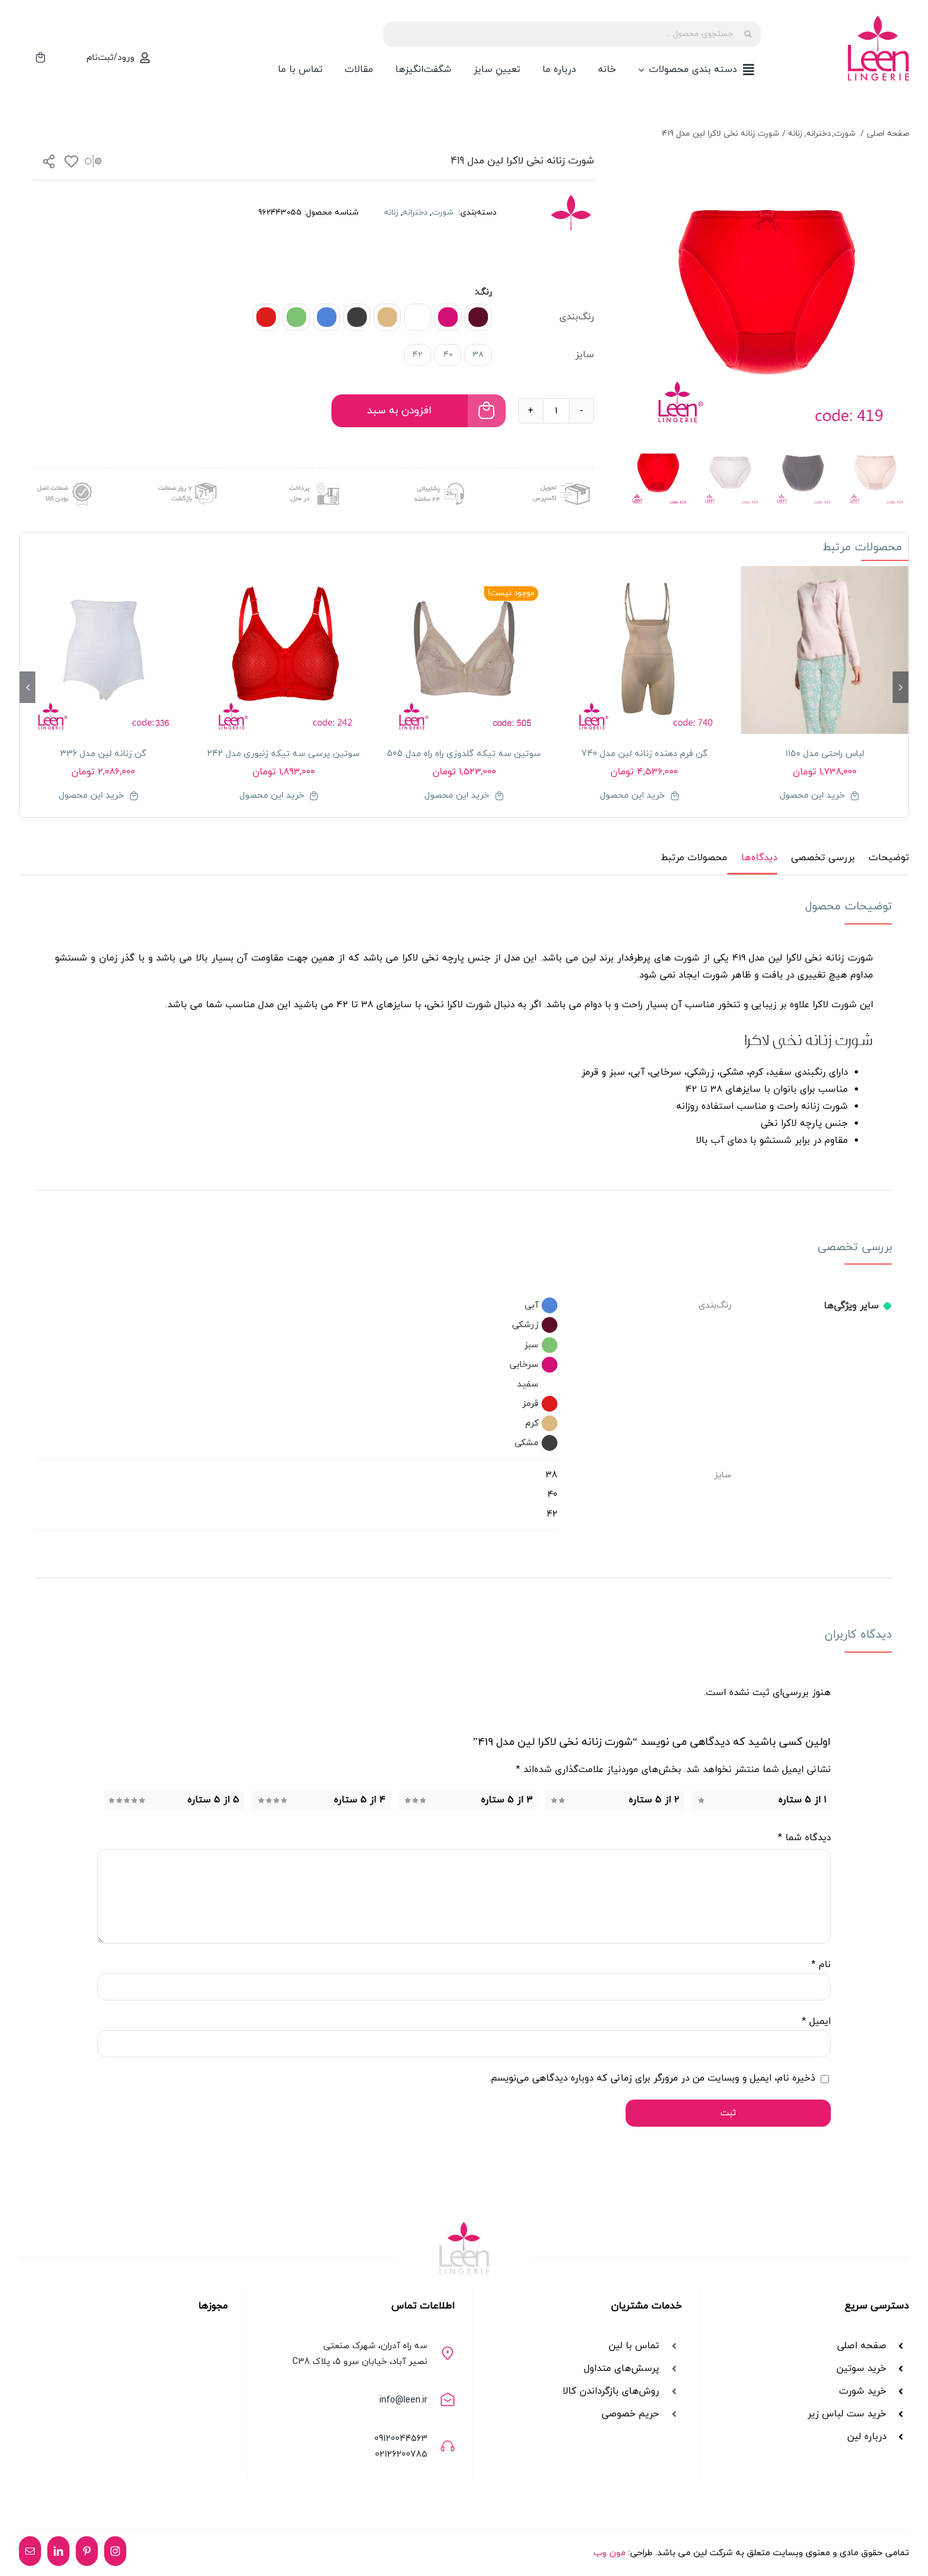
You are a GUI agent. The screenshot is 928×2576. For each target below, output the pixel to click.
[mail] (30, 2551)
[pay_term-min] (312, 479)
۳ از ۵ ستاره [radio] (507, 1800)
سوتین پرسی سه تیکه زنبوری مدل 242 (283, 754)
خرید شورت (863, 2391)
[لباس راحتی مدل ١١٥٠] (824, 650)
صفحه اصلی (862, 2346)
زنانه (391, 213)
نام (821, 1965)
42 (418, 355)
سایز (585, 355)
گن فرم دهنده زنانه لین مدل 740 (645, 754)
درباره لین (867, 2437)
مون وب (610, 2553)
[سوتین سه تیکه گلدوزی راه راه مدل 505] (464, 650)
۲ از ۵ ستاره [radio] (654, 1800)
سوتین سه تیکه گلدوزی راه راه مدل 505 (464, 754)
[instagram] (115, 2551)
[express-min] (562, 479)
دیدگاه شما (804, 1838)
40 (448, 355)
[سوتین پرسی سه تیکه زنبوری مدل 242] (284, 650)
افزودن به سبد (399, 411)
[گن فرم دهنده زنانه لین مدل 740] (645, 650)
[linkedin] (58, 2551)
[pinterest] (87, 2551)
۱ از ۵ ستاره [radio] (802, 1800)
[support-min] (437, 479)
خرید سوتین (860, 2369)
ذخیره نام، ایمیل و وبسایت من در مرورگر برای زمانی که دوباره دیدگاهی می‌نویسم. (652, 2078)
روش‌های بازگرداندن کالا (611, 2391)
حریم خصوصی (630, 2414)
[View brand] (571, 202)
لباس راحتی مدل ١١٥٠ (825, 754)
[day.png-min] (188, 479)
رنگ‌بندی (577, 317)
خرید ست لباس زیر (847, 2414)
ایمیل (816, 2022)
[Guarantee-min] (63, 479)
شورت (444, 213)
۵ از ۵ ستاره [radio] (213, 1800)
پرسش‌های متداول (622, 2369)
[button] (478, 317)
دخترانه (415, 213)
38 (478, 355)
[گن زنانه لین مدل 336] (104, 650)
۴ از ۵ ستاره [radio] (360, 1800)
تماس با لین (634, 2346)
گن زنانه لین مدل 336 (103, 754)
